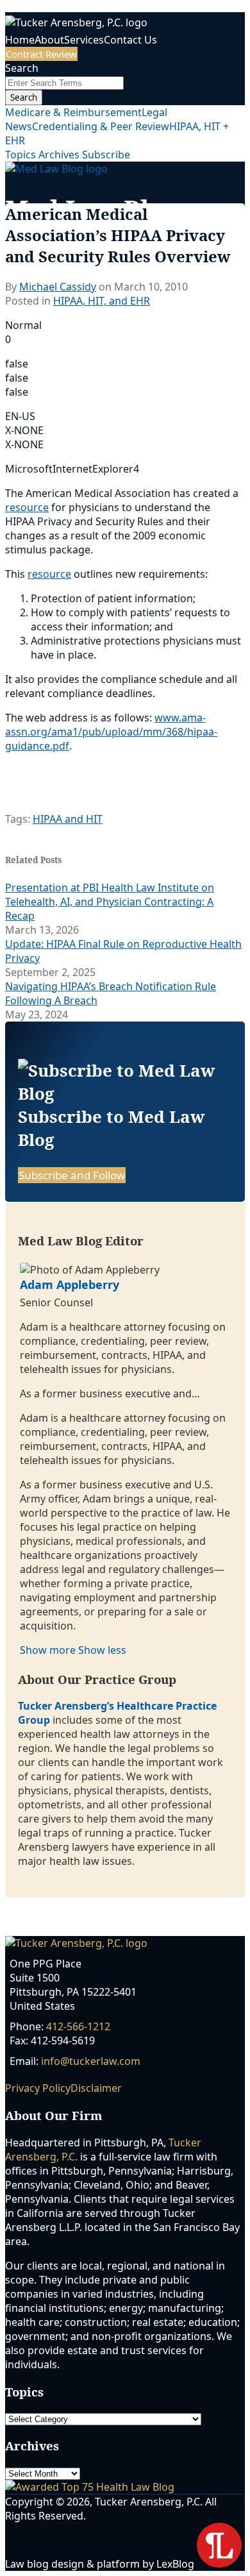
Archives (60, 155)
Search (24, 97)
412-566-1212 (78, 2026)
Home (20, 40)
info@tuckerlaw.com (91, 2061)
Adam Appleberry (70, 1284)
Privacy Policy (38, 2088)
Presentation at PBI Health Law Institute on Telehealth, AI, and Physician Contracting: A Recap (110, 902)
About (49, 40)
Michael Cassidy (58, 287)
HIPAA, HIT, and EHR (102, 301)
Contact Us (130, 40)
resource (27, 507)
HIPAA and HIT (68, 819)
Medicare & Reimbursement (73, 112)
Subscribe (106, 155)
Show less (102, 1650)
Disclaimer (96, 2088)
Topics (22, 155)
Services (84, 40)
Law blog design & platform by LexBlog (101, 2564)
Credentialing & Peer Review (101, 126)
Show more (49, 1650)
